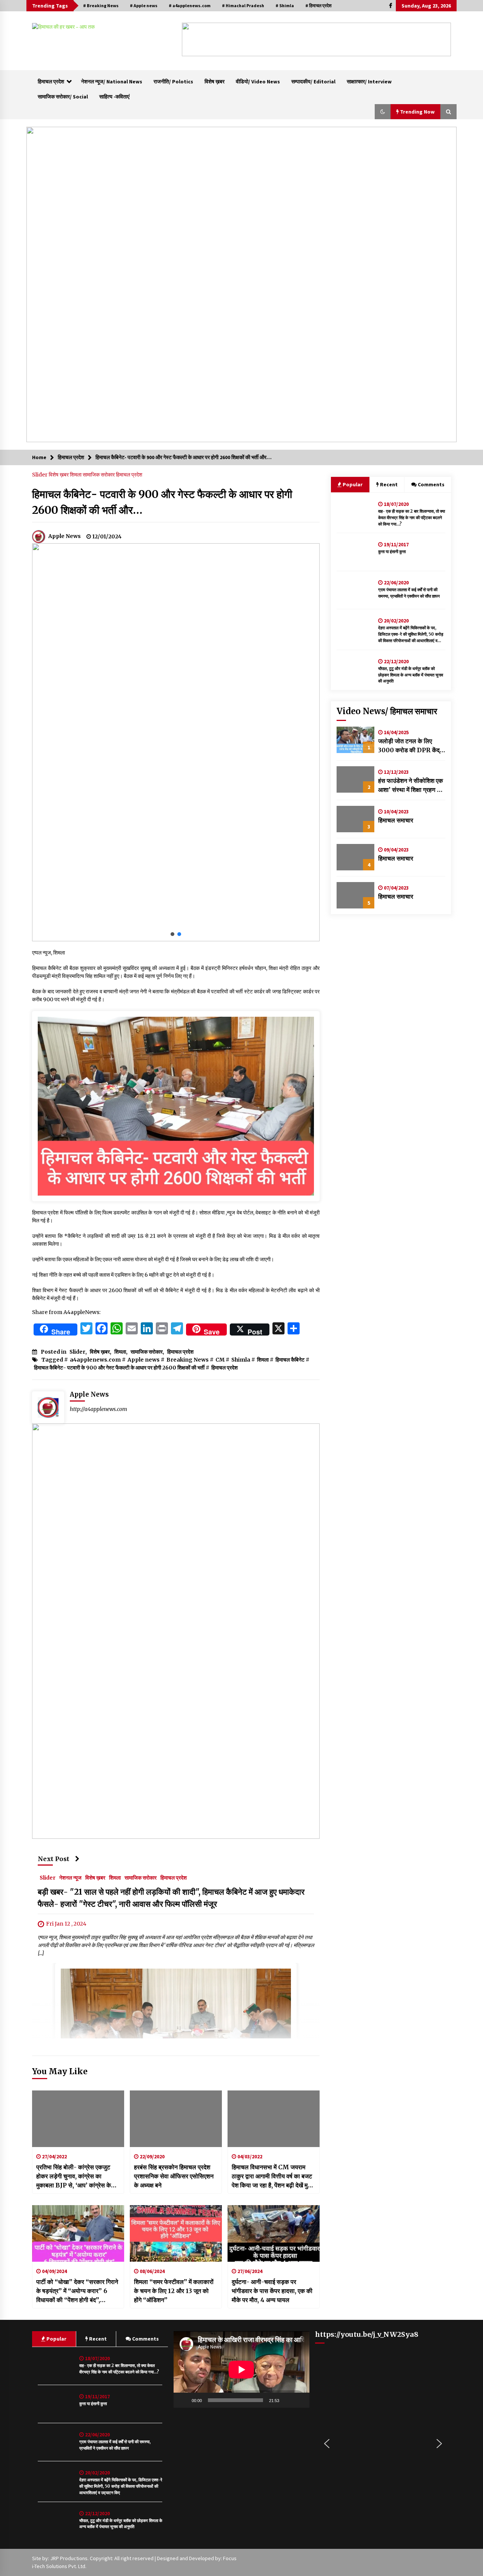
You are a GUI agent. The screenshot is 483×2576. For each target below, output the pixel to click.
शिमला (76, 475)
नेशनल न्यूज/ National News (112, 81)
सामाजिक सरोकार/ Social (63, 97)
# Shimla (285, 5)
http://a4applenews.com (98, 1409)
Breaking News (188, 1360)
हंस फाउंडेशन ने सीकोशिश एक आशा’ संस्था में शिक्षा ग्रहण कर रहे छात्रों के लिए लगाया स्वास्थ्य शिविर (411, 785)
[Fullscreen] (300, 2400)
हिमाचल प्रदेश (51, 81)
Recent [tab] (389, 484)
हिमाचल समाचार (396, 820)
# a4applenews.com (190, 5)
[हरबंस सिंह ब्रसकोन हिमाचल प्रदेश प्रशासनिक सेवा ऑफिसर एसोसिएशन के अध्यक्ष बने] (176, 2119)
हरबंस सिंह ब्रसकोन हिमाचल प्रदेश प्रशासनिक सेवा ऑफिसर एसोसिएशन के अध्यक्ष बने (174, 2176)
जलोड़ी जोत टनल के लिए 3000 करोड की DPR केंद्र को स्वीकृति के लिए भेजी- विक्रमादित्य (410, 746)
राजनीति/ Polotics (173, 81)
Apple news (144, 1360)
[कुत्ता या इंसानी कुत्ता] (355, 552)
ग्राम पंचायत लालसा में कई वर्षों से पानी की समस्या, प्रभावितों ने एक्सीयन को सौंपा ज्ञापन (409, 593)
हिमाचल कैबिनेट (290, 1360)
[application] (241, 2369)
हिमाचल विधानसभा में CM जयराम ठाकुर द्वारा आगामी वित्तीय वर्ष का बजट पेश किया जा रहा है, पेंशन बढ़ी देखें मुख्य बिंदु (273, 2176)
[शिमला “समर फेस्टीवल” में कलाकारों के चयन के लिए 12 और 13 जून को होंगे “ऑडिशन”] (176, 2233)
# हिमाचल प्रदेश (318, 5)
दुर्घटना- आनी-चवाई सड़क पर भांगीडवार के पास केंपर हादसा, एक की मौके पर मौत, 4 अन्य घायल (272, 2291)
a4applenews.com (95, 1360)
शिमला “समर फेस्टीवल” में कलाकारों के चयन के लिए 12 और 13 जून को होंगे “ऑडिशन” (174, 2291)
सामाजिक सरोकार (99, 475)
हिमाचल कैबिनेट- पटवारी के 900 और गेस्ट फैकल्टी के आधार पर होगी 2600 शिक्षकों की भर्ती (119, 1368)
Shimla (241, 1360)
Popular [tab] (352, 484)
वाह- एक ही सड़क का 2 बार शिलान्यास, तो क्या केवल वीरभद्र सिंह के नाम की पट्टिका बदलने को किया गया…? (411, 518)
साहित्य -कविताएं (114, 97)
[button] (194, 40)
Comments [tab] (431, 484)
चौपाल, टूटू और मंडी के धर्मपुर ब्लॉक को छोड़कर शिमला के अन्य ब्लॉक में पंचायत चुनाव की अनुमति (411, 675)
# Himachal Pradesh (243, 5)
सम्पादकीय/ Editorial (313, 81)
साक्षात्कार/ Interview (369, 81)
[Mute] (288, 2400)
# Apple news (144, 5)
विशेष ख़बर (215, 81)
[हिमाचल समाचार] (355, 819)
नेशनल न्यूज (70, 1877)
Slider (40, 475)
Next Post (54, 1859)
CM (220, 1360)
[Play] (183, 2400)
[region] (316, 39)
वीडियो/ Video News (258, 81)
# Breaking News (101, 5)
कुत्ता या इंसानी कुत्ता (392, 552)
